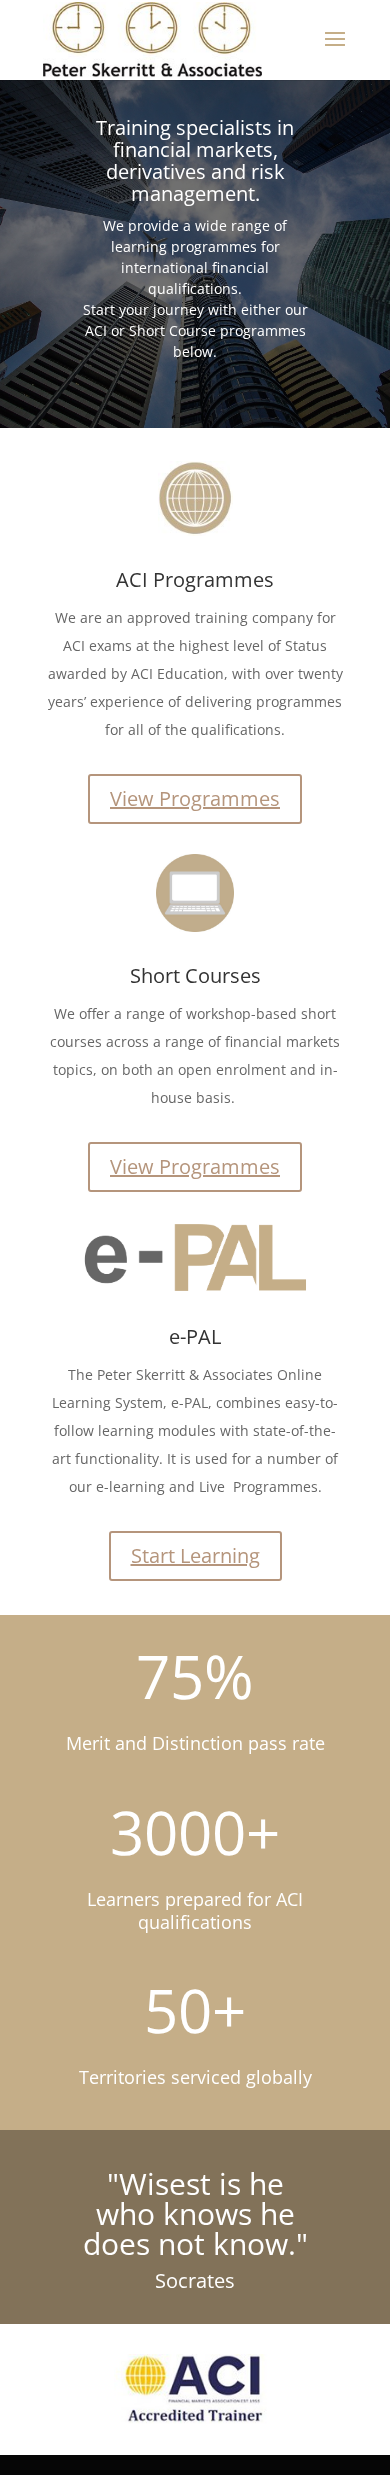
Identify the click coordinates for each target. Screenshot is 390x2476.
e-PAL (195, 1336)
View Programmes (195, 798)
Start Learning (195, 1555)
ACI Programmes (195, 579)
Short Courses (195, 975)
